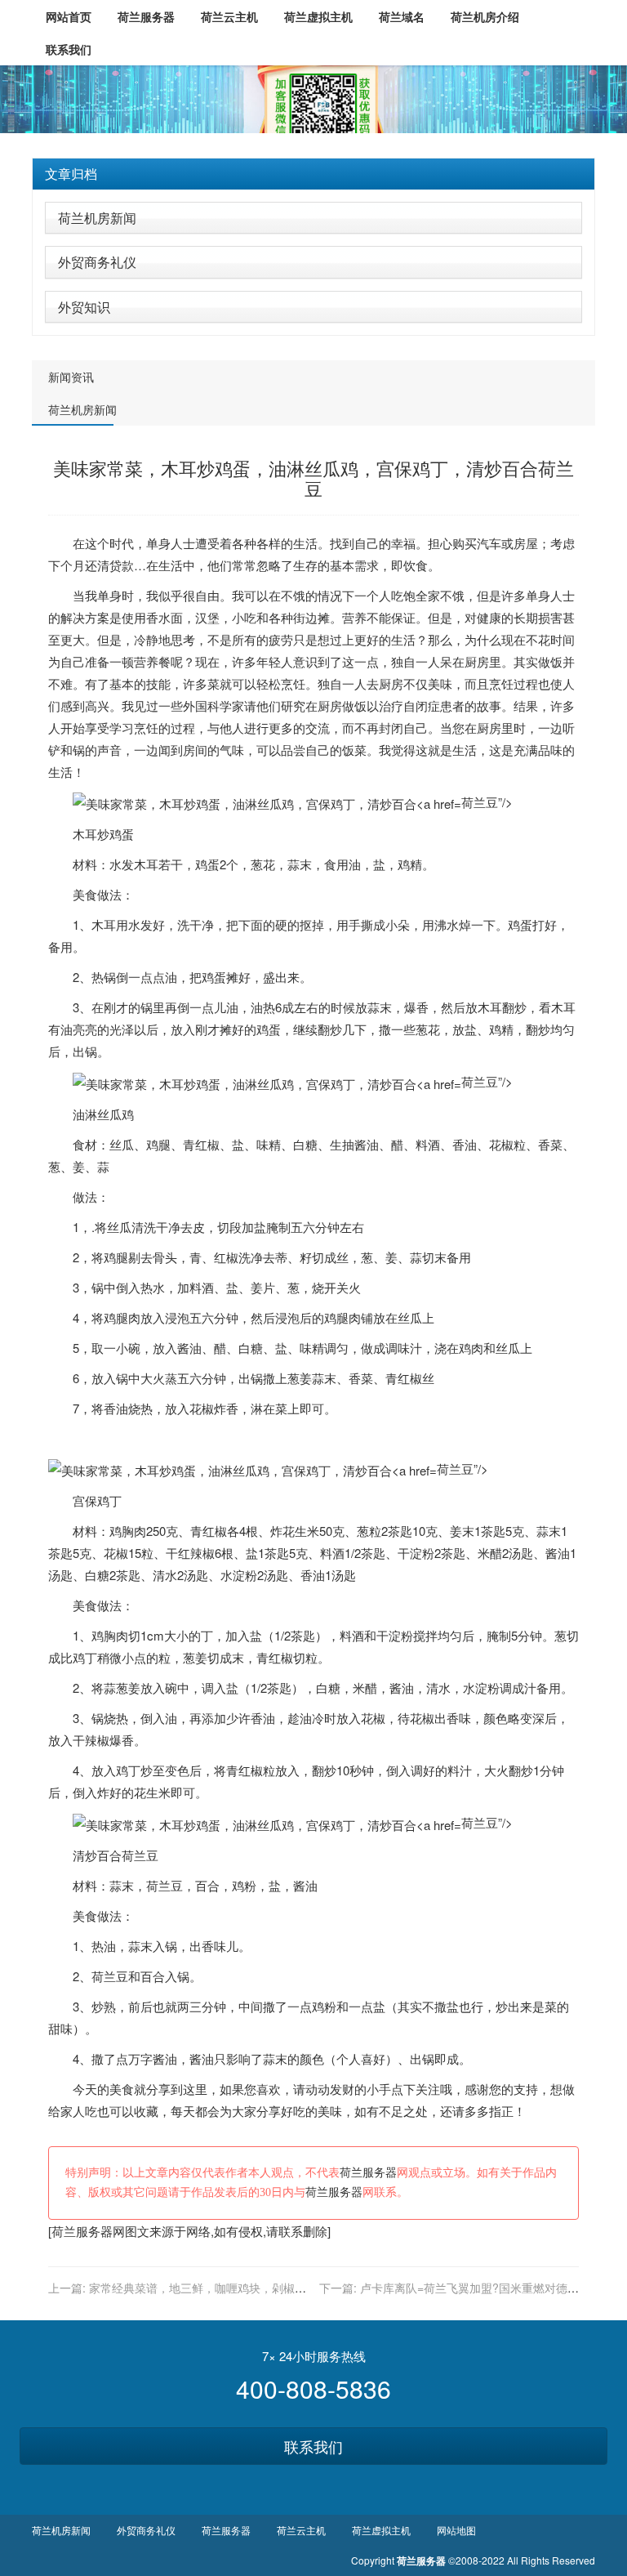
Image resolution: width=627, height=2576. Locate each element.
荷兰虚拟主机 (381, 2530)
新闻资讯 (71, 377)
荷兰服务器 (368, 2173)
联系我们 (313, 2446)
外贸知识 (84, 307)
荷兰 (134, 1855)
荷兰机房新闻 (97, 218)
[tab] (313, 174)
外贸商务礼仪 (97, 262)
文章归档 (71, 174)
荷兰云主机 (301, 2530)
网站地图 (456, 2530)
